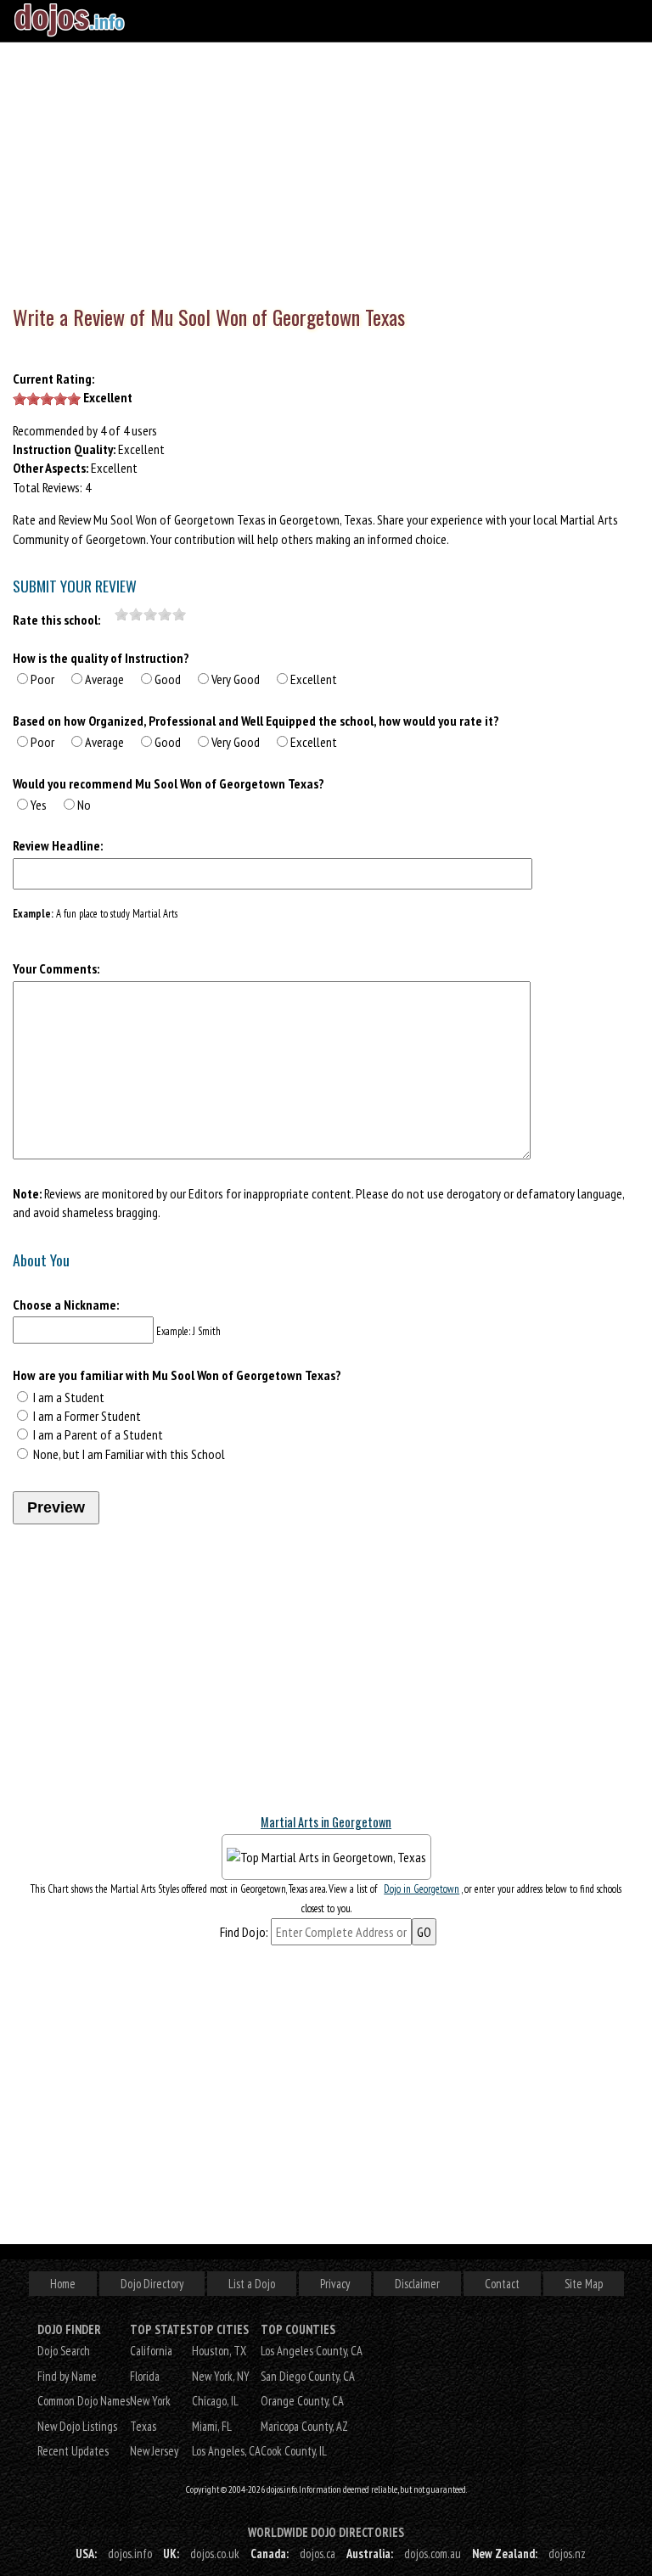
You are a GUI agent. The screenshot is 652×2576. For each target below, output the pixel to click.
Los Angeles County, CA (312, 2351)
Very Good (236, 679)
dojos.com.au (433, 2554)
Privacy (335, 2284)
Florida (145, 2376)
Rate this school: (56, 620)
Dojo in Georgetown (422, 1889)
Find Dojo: (244, 1932)
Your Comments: (56, 968)
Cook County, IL (294, 2451)
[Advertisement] (326, 170)
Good (168, 679)
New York (150, 2401)
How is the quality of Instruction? (101, 658)
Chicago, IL (215, 2401)
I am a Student (69, 1397)
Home (63, 2284)
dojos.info (130, 2554)
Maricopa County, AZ (304, 2426)
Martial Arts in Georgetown (326, 1822)
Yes (39, 805)
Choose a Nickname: (66, 1305)
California (151, 2351)
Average (104, 679)
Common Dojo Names (84, 2401)
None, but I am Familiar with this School (129, 1454)
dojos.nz (567, 2554)
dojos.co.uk (215, 2554)
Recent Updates (73, 2451)
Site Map (584, 2284)
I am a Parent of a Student (98, 1434)
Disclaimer (417, 2284)
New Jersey (154, 2451)
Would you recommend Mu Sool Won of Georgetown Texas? (169, 783)
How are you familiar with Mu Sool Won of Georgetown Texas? (177, 1375)
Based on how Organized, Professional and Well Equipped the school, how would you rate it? (256, 721)
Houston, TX (219, 2351)
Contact (502, 2284)
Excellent (314, 679)
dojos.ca (318, 2554)
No (84, 805)
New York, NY (221, 2376)
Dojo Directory (152, 2284)
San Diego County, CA (308, 2376)
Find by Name (67, 2376)
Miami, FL (212, 2426)
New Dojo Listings (77, 2426)
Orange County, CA (302, 2401)
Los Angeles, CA (226, 2451)
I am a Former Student (87, 1416)
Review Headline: (58, 845)
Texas (143, 2426)
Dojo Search (64, 2351)
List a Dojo (252, 2284)
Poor (42, 679)
